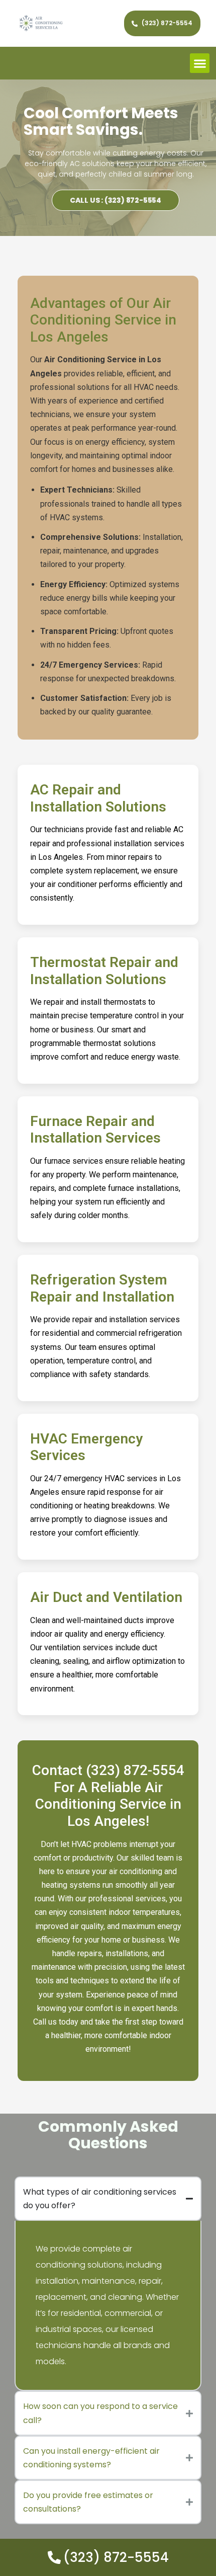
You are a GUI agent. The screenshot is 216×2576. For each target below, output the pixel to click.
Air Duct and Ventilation (106, 1597)
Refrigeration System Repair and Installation (102, 1288)
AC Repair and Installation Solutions (98, 798)
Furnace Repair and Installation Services (95, 1130)
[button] (200, 63)
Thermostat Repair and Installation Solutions (104, 971)
